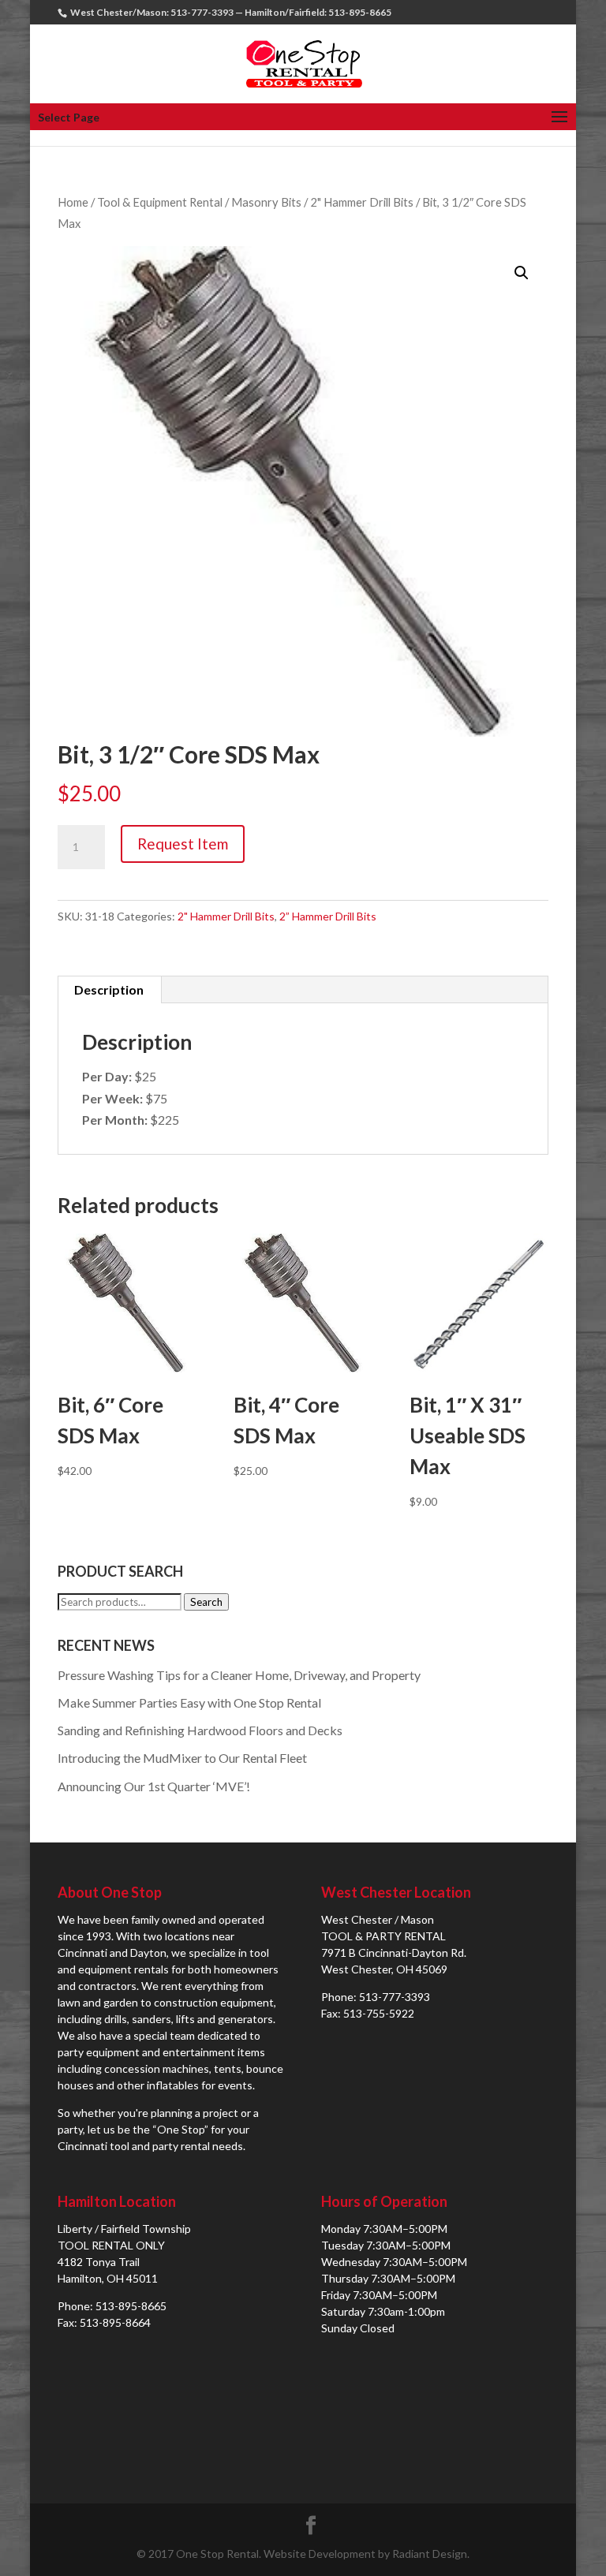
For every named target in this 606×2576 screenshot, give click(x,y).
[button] (522, 273)
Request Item (183, 844)
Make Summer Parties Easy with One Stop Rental (189, 1702)
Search (206, 1602)
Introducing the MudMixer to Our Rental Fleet (182, 1758)
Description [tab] (109, 989)
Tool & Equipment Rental (160, 202)
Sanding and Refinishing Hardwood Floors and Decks (200, 1730)
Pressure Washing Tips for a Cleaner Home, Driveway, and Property (239, 1675)
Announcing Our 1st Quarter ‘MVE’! (154, 1786)
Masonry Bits (266, 202)
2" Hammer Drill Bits (362, 202)
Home (73, 202)
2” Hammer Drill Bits (328, 916)
